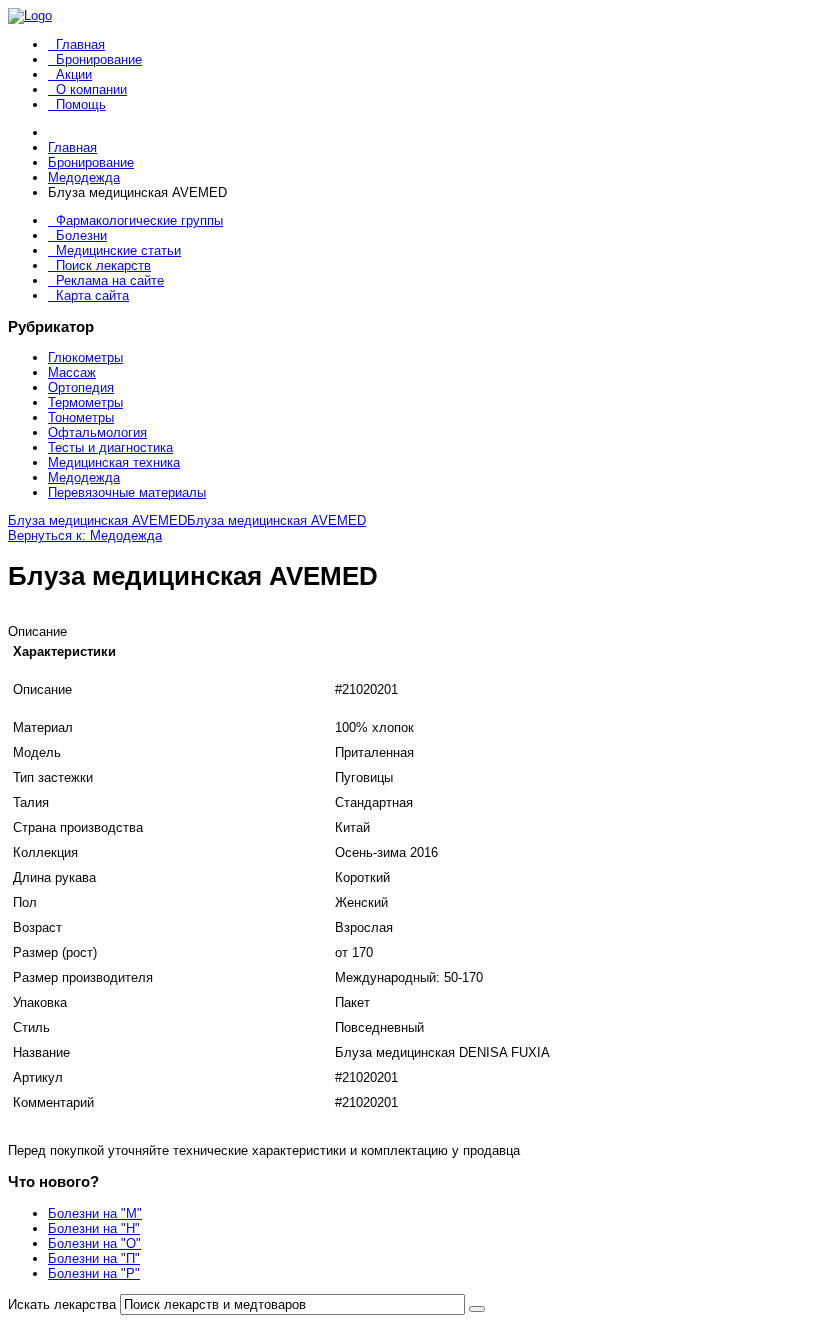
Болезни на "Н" (94, 1228)
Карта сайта (92, 295)
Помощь (81, 104)
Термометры (85, 402)
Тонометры (81, 417)
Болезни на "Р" (94, 1273)
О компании (91, 89)
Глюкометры (85, 357)
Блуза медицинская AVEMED (97, 520)
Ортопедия (81, 387)
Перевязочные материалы (127, 492)
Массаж (72, 372)
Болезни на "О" (94, 1243)
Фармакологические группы (139, 220)
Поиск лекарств (103, 265)
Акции (74, 74)
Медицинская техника (114, 462)
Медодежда (84, 477)
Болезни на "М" (95, 1213)
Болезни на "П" (94, 1258)
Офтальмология (97, 432)
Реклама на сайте (110, 280)
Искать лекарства (62, 1304)
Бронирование (99, 59)
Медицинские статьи (118, 250)
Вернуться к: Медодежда (85, 535)
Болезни (81, 235)
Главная (80, 44)
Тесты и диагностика (110, 447)
